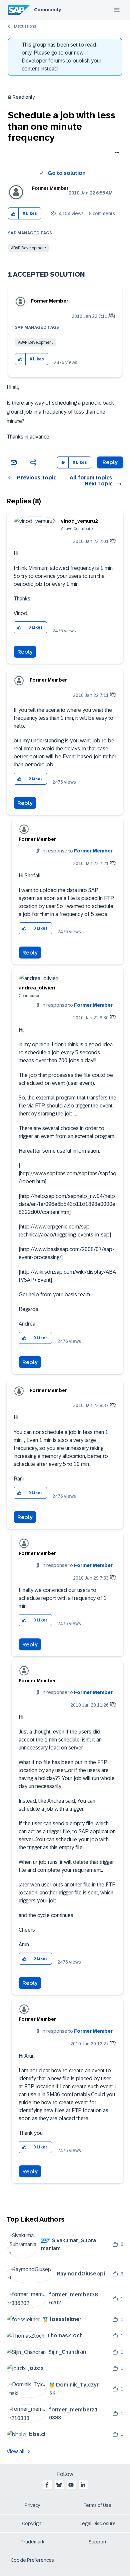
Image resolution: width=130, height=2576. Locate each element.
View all (16, 2451)
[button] (13, 214)
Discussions (25, 26)
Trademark (32, 2542)
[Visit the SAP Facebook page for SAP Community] (47, 2485)
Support (98, 2542)
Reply (25, 652)
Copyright (32, 2523)
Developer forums (43, 61)
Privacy (32, 2505)
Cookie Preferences (32, 2560)
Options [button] (116, 153)
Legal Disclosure (98, 2523)
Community (47, 10)
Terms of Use (97, 2505)
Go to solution (67, 173)
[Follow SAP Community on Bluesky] (59, 2485)
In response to (77, 851)
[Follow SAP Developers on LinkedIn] (83, 2485)
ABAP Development (28, 248)
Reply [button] (110, 462)
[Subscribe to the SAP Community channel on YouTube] (71, 2485)
